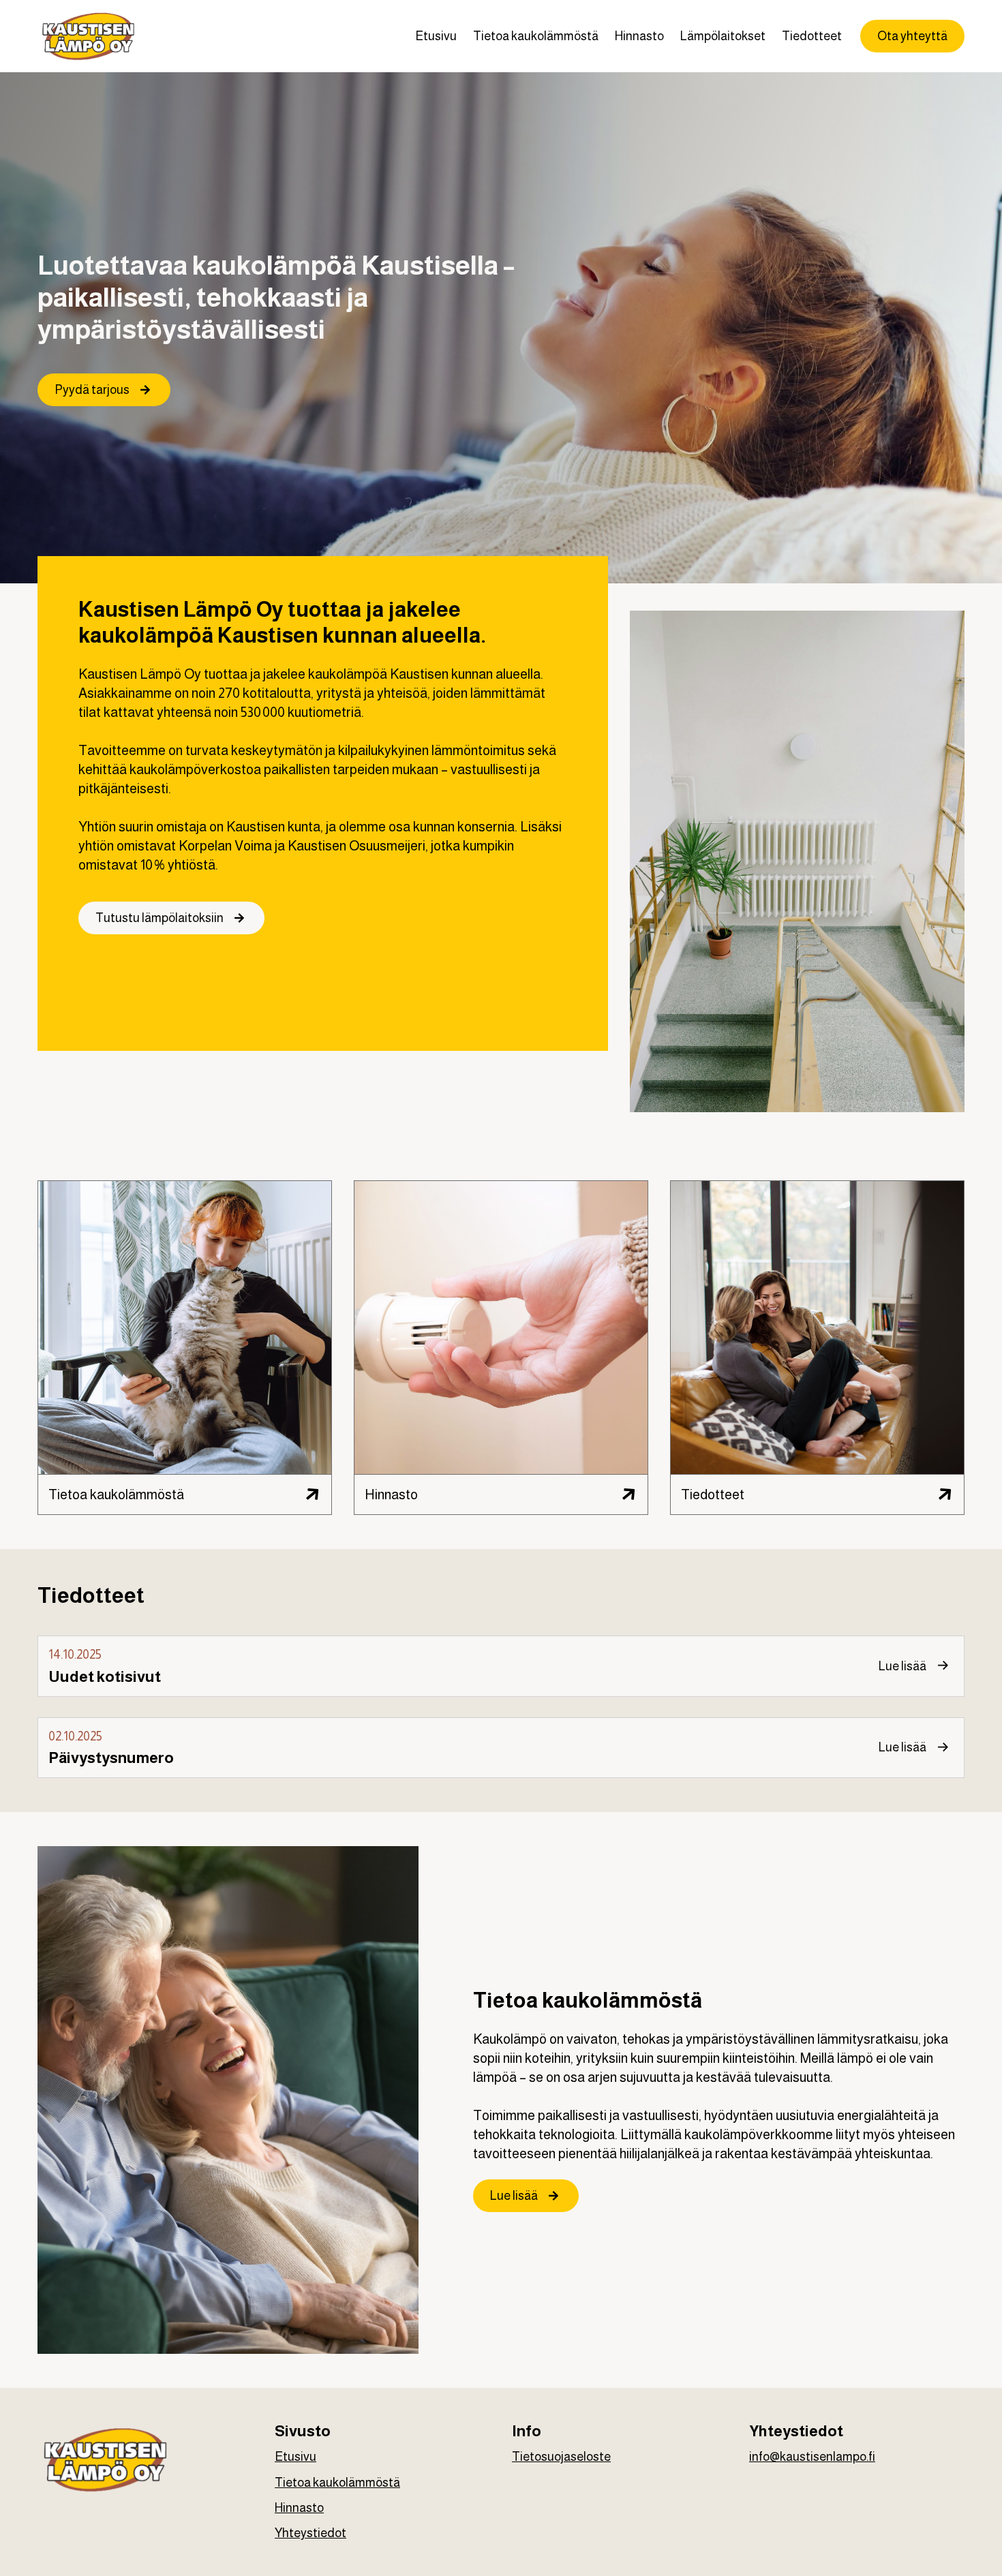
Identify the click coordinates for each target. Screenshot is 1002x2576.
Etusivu (436, 36)
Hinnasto (639, 36)
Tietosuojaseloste (561, 2457)
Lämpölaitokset (723, 36)
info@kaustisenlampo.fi (812, 2457)
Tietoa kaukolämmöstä (536, 36)
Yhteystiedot (310, 2533)
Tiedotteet (812, 36)
